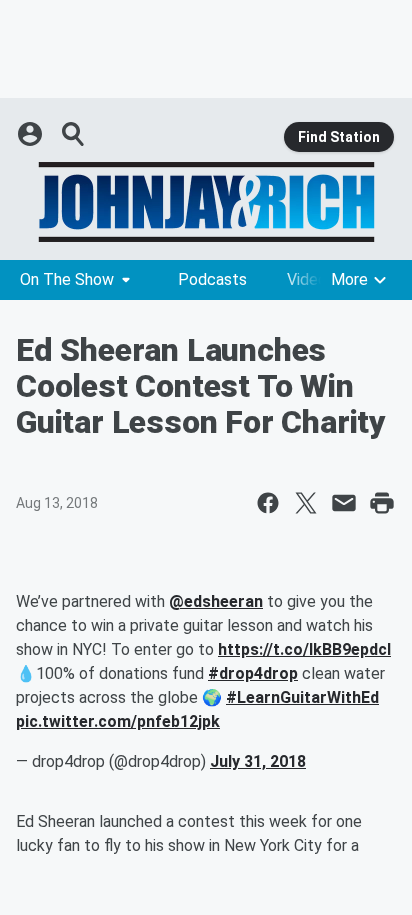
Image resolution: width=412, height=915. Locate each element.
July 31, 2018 (258, 761)
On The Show (67, 279)
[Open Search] (74, 134)
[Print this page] (382, 503)
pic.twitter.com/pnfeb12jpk (118, 721)
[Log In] (32, 134)
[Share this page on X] (306, 503)
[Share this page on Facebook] (268, 503)
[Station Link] (206, 202)
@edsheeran (216, 601)
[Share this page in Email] (344, 503)
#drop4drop (253, 673)
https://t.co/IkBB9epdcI (304, 649)
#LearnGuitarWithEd (302, 697)
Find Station (339, 137)
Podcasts (212, 279)
